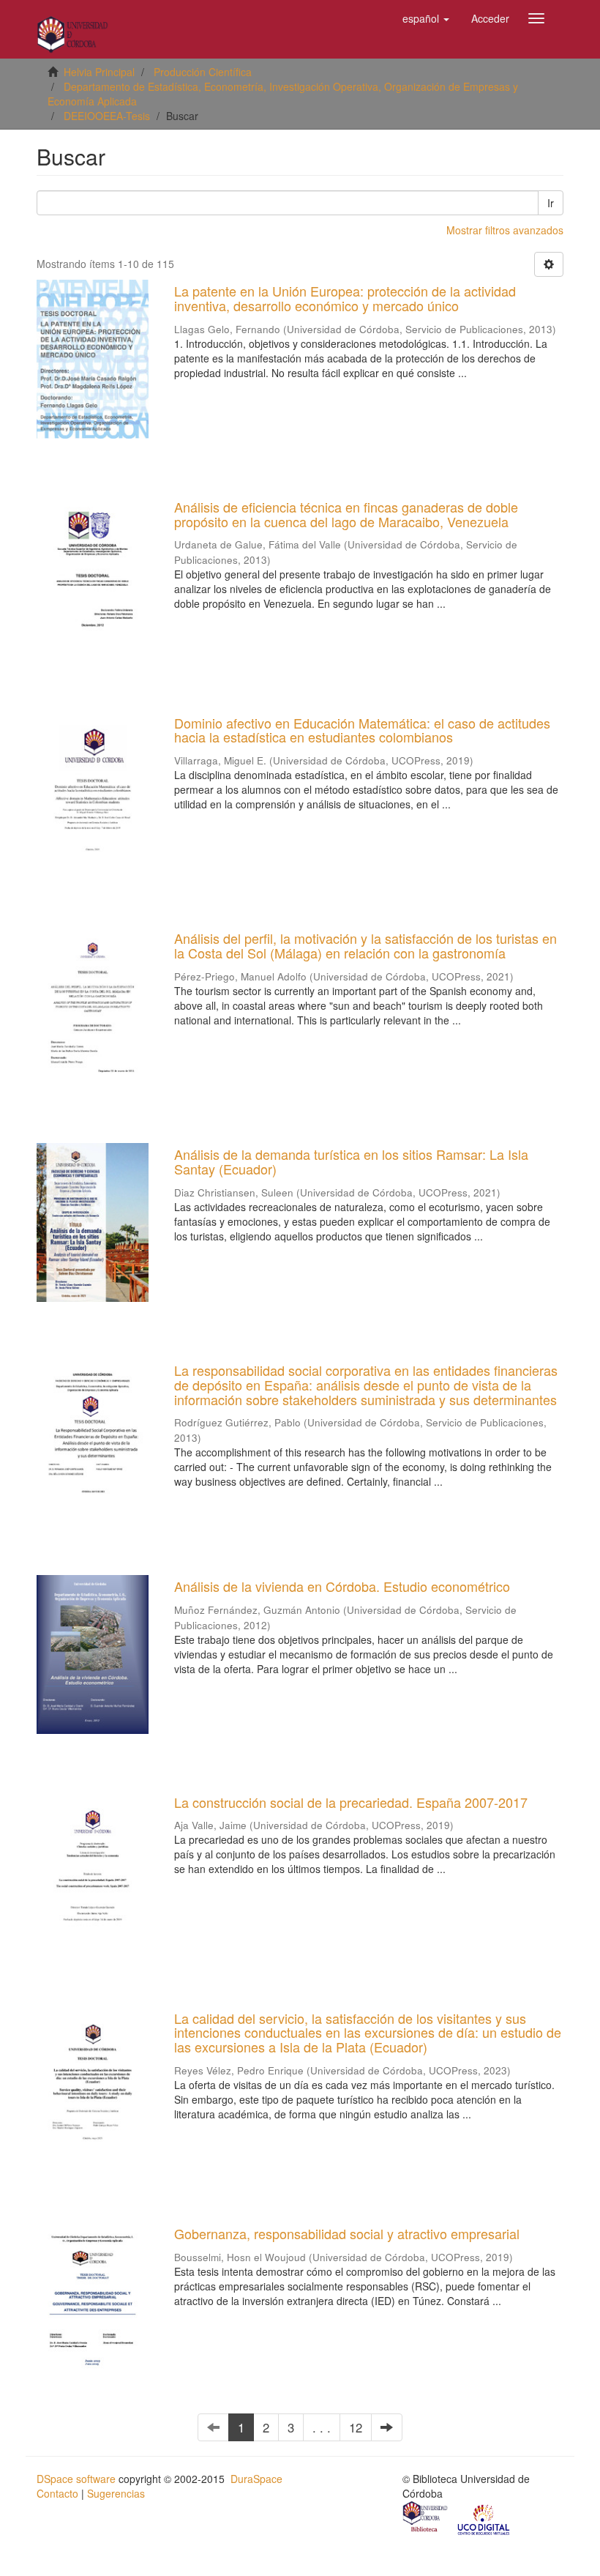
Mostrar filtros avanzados (505, 230)
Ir (551, 203)
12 (356, 2427)
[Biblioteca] (426, 2518)
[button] (426, 18)
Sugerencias (116, 2493)
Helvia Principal (99, 72)
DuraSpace (256, 2479)
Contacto (57, 2493)
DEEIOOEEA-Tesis (107, 116)
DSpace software (76, 2479)
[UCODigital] (484, 2518)
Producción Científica (203, 72)
